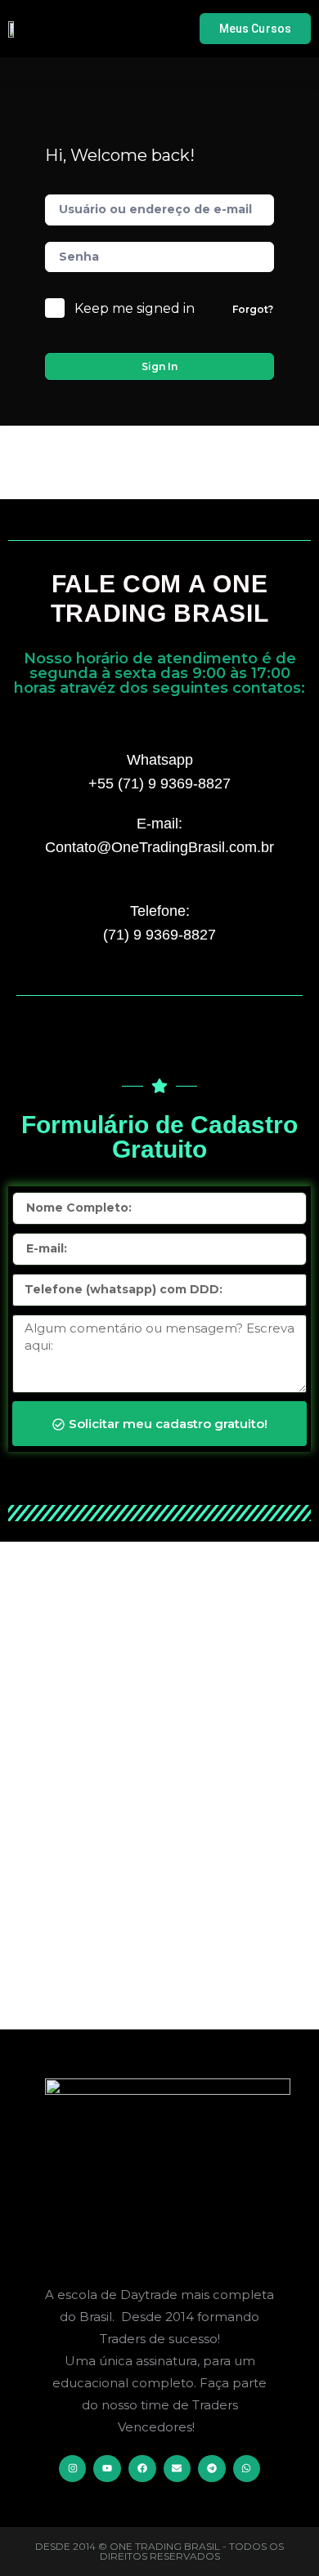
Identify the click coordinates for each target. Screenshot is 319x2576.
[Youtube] (107, 2469)
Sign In (159, 366)
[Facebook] (142, 2469)
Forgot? (253, 309)
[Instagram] (73, 2469)
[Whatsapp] (247, 2469)
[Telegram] (212, 2469)
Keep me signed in (135, 308)
